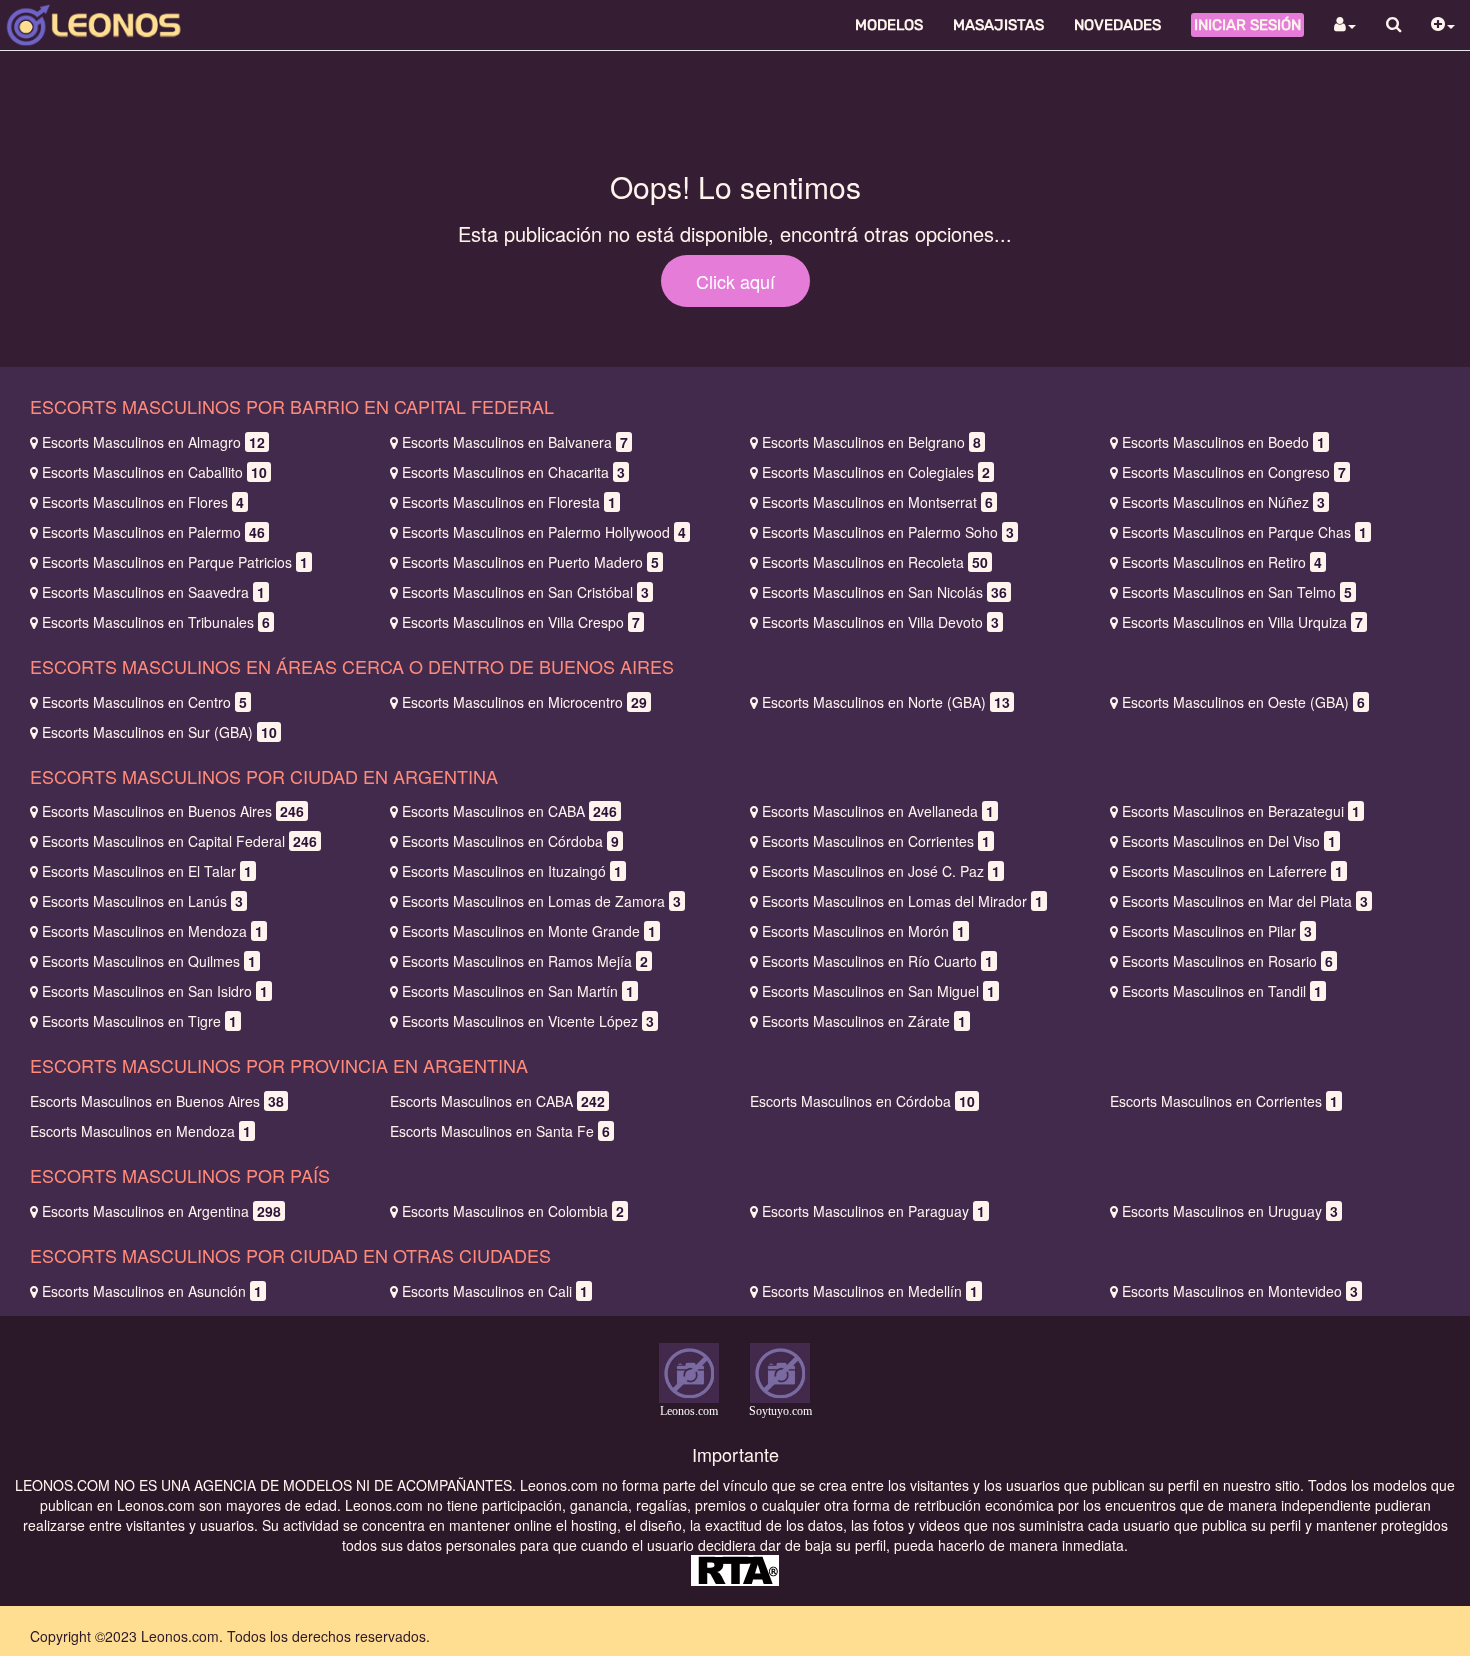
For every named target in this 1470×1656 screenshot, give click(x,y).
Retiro (1222, 562)
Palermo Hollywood (544, 532)
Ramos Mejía (525, 961)
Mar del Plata (1245, 901)
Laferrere (1232, 871)
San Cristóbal (525, 592)
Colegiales (876, 472)
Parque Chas (1244, 532)
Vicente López (528, 1021)
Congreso (1234, 472)
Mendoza (152, 931)
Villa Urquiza (1242, 622)
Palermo (153, 532)
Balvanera (515, 442)
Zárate (864, 1021)
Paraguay (873, 1211)
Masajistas (998, 25)
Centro (144, 702)
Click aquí (735, 281)
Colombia (513, 1211)
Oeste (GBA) (1243, 702)
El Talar (147, 871)
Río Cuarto (877, 961)
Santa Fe (500, 1131)
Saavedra (153, 592)
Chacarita (513, 472)
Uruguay (1230, 1211)
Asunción (152, 1291)
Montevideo (1240, 1291)
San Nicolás (884, 592)
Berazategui (1241, 811)
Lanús (142, 901)
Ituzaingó (512, 871)
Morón (863, 931)
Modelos (889, 25)
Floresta (509, 502)
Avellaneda (878, 811)
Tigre (139, 1021)
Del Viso (1229, 841)
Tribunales (156, 622)
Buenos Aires (173, 811)
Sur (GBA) (159, 732)
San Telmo (1237, 592)
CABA (509, 811)
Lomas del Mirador (902, 901)
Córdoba (510, 841)
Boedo (1223, 442)
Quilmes (149, 961)
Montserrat (877, 502)
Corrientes (876, 841)
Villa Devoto (880, 622)
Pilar (1217, 931)
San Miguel (878, 991)
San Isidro (155, 991)
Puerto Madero (530, 562)
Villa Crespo (521, 622)
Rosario (1227, 961)
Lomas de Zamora (541, 901)
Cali (495, 1291)
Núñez (1223, 502)
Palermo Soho (888, 532)
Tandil (1222, 991)
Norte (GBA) (886, 702)
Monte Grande (529, 931)
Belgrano (871, 442)
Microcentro (524, 702)
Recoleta (875, 562)
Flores (143, 502)
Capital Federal (179, 841)
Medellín (870, 1291)
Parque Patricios (175, 562)
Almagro (153, 442)
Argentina (161, 1211)
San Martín (518, 991)
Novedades (1117, 25)
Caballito (154, 472)
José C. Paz (881, 871)
